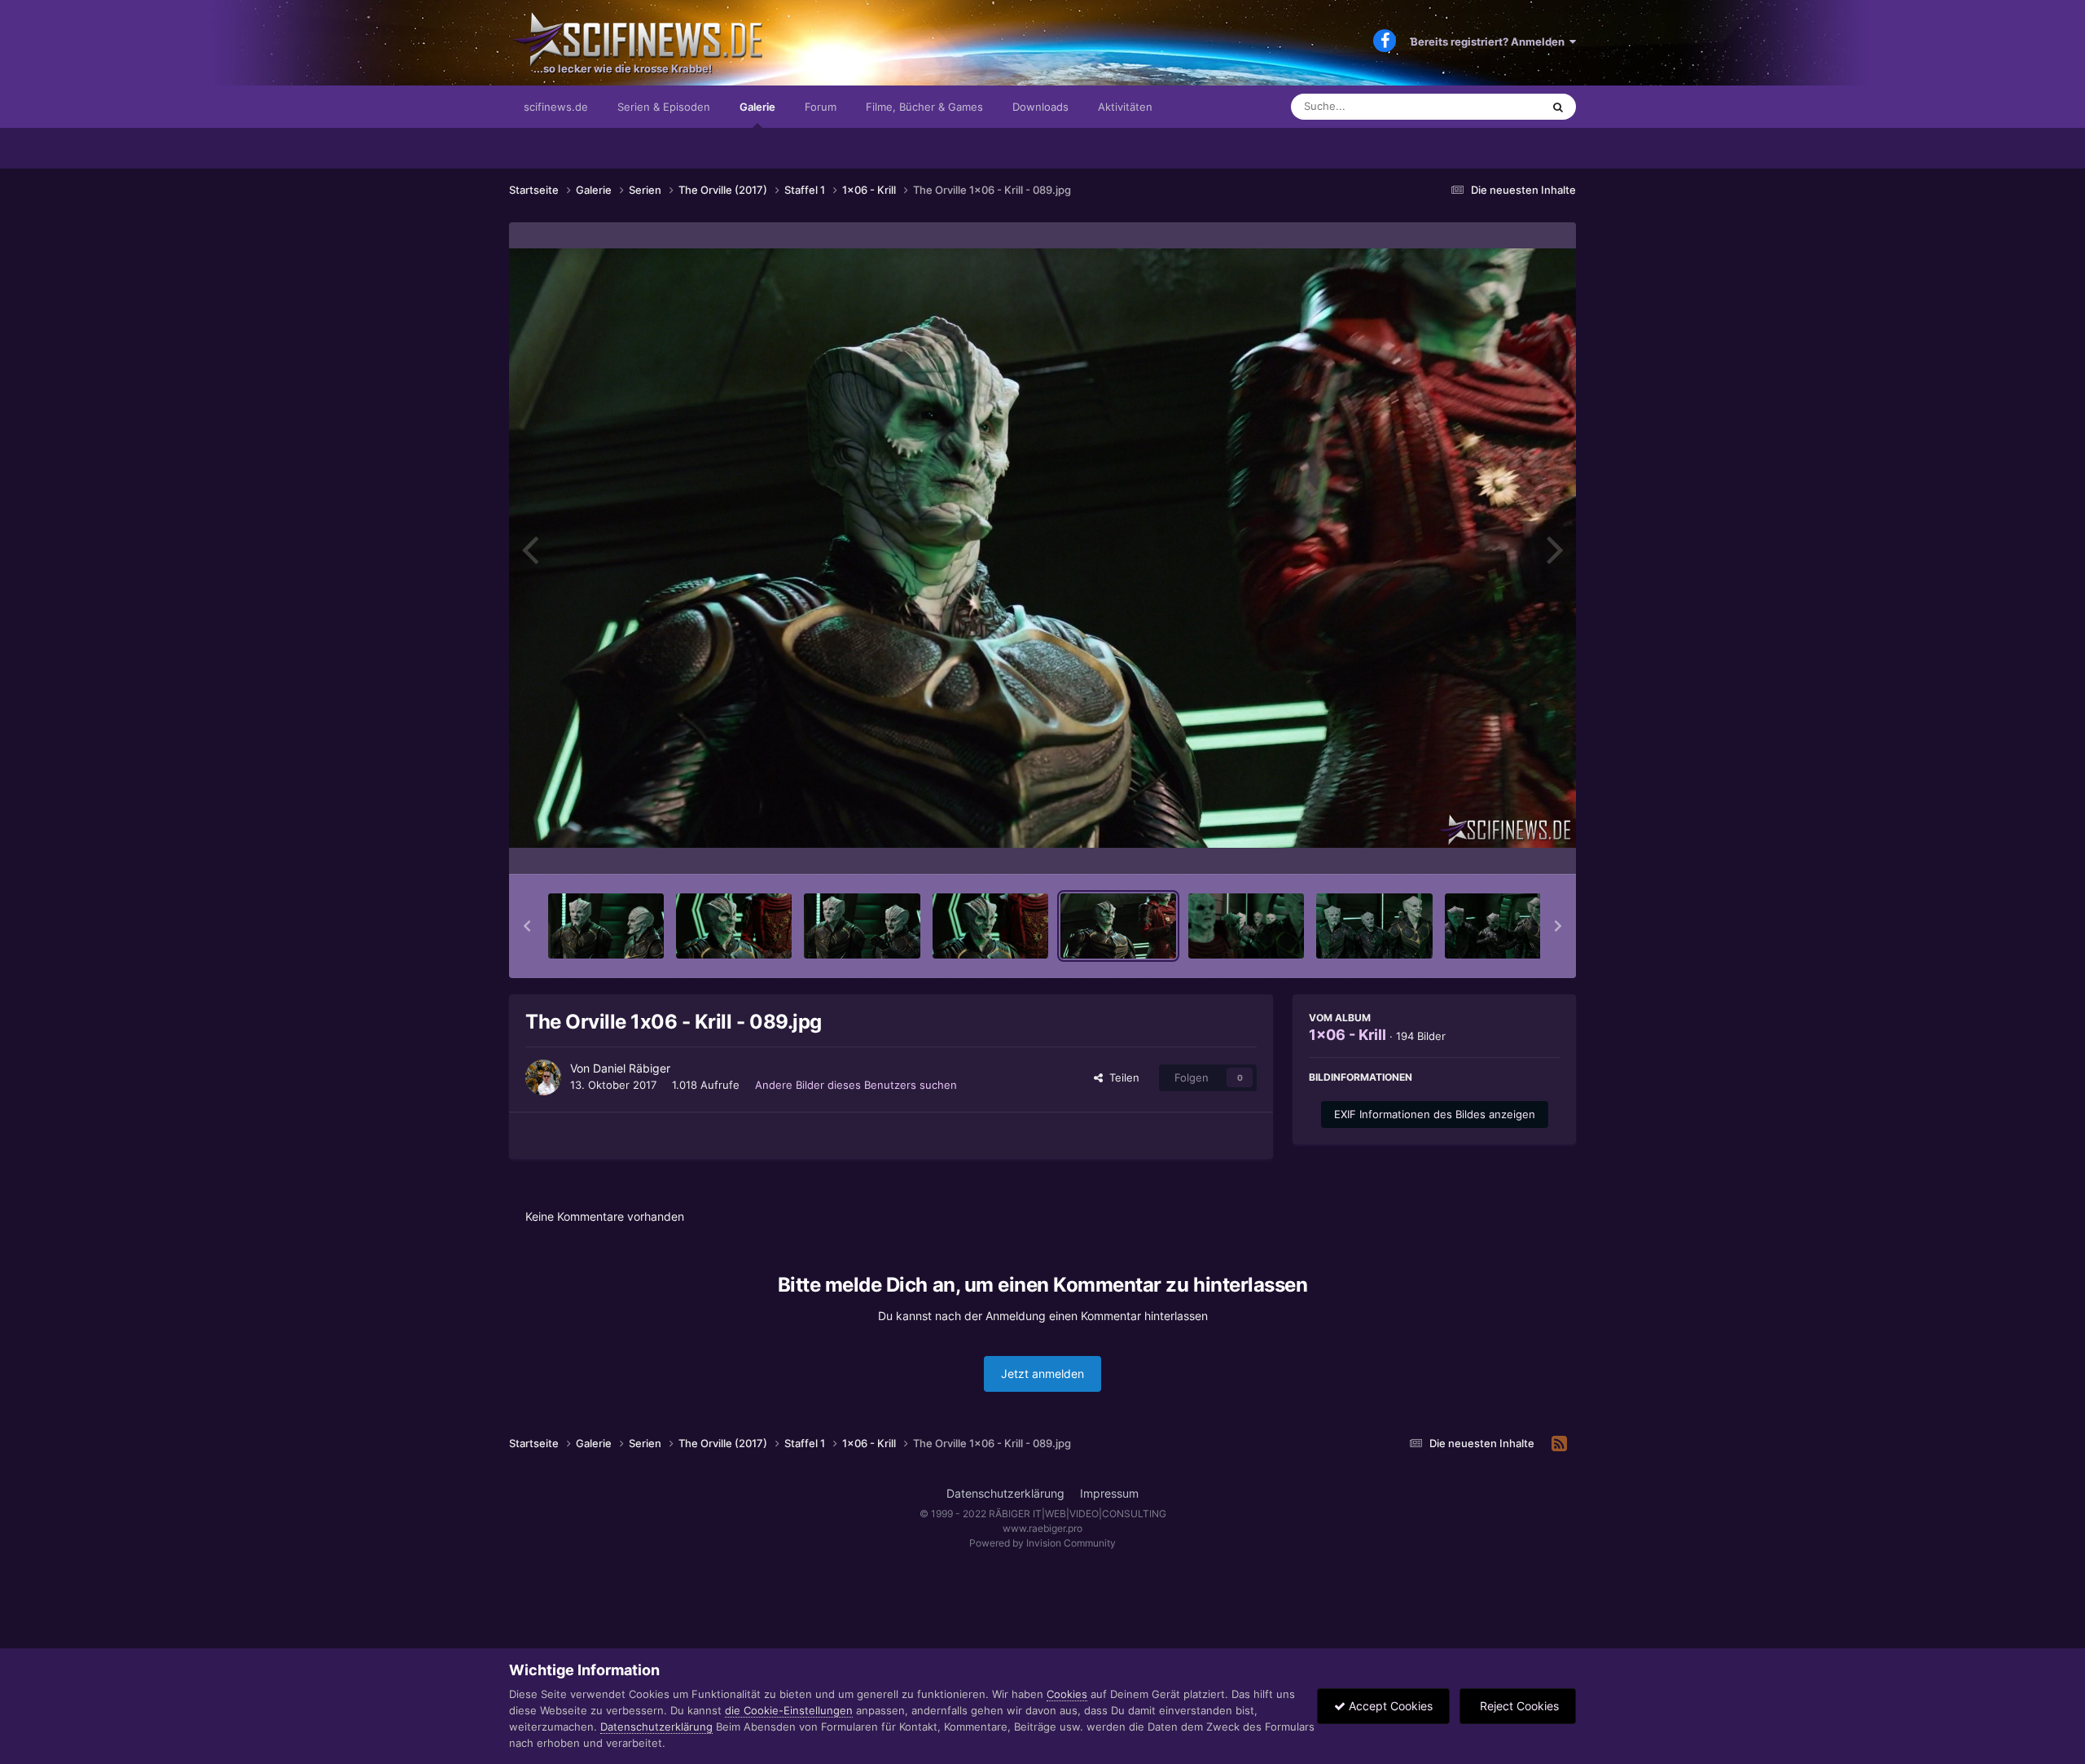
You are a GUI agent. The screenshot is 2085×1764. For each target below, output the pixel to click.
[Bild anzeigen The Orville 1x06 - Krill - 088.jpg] (990, 926)
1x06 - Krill (1348, 1035)
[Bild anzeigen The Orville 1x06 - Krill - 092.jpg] (1503, 926)
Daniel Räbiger (632, 1068)
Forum (821, 107)
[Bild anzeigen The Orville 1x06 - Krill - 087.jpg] (862, 926)
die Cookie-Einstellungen (789, 1710)
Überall (1502, 106)
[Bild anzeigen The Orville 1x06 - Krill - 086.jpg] (734, 926)
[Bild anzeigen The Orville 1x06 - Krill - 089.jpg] (1118, 926)
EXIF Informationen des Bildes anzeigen (1435, 1114)
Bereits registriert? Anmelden (1490, 42)
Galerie (757, 107)
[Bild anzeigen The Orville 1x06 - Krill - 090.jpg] (1246, 926)
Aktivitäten (1125, 107)
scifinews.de (556, 107)
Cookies (1067, 1694)
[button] (527, 926)
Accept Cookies (1389, 1706)
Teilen (1121, 1077)
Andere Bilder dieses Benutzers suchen (856, 1085)
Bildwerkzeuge (1502, 845)
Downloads (1040, 107)
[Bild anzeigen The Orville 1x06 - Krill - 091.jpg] (1374, 926)
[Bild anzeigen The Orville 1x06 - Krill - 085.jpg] (606, 926)
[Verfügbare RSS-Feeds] (1559, 1444)
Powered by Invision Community (1042, 1543)
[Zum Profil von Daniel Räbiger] (543, 1077)
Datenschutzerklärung (1005, 1493)
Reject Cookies (1518, 1706)
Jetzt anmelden (1042, 1373)
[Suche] (1558, 107)
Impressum (1109, 1493)
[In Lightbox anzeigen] (1042, 548)
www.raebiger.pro (1042, 1528)
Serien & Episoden (664, 107)
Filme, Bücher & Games (924, 107)
